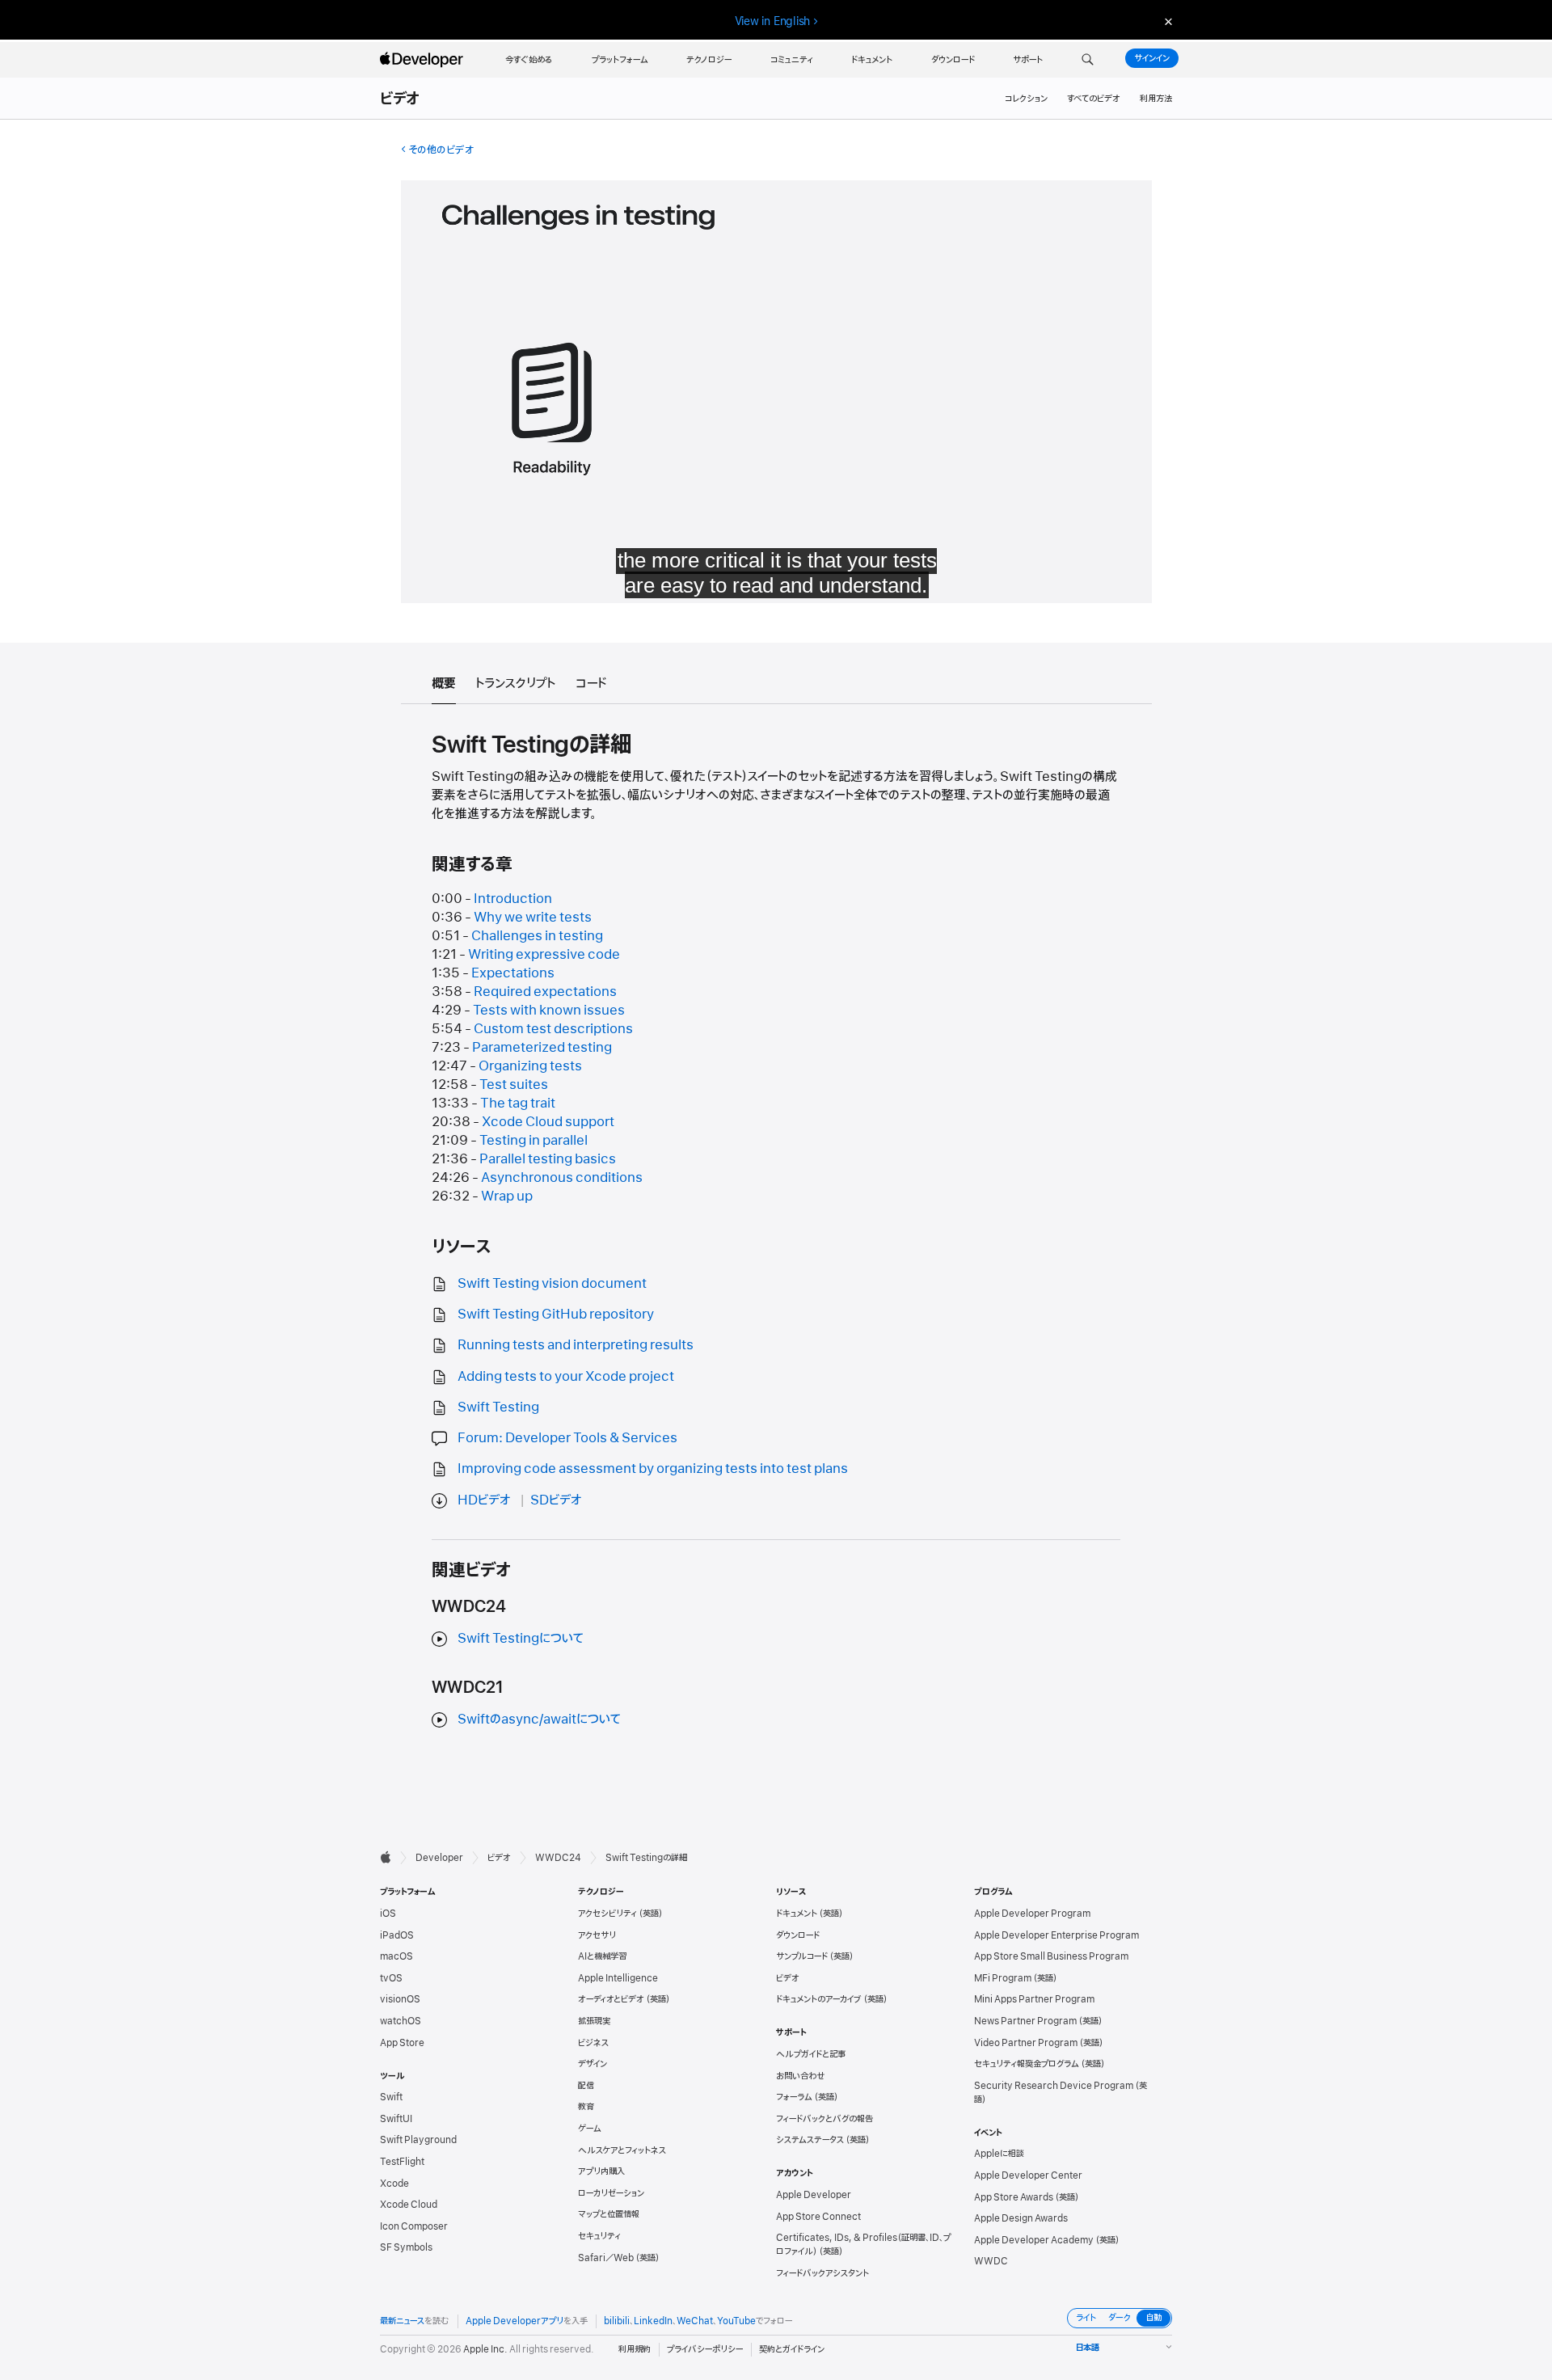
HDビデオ (484, 1500)
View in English (773, 21)
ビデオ (401, 99)
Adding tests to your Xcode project (566, 1377)
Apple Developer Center (1028, 2175)
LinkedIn (653, 2321)
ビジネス (593, 2043)
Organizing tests (530, 1066)
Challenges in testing (537, 936)
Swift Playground (418, 2140)
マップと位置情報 (609, 2214)
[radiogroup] (1120, 2318)
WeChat (695, 2321)
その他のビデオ (441, 150)
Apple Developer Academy (1034, 2240)
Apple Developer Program (1032, 1914)
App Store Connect (818, 2217)
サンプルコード (802, 1956)
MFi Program (1003, 1978)
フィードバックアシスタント (822, 2273)
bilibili (617, 2321)
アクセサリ (597, 1935)
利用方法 (1156, 99)
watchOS (401, 2021)
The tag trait (518, 1103)
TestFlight (402, 2162)
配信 (586, 2086)
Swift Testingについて (521, 1639)
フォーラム (794, 2097)
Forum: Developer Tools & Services (567, 1438)
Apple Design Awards (1021, 2218)
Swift (391, 2097)
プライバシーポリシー (705, 2349)
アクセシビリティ (607, 1914)
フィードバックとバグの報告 (824, 2119)
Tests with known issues (549, 1011)
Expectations (513, 973)
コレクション (1026, 99)
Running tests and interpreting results (576, 1345)
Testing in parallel (533, 1141)
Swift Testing (498, 1407)
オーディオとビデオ (611, 1999)
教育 (586, 2107)
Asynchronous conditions (562, 1178)
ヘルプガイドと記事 (811, 2054)
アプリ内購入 (601, 2171)
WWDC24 (558, 1858)
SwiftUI (396, 2119)
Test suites (514, 1085)
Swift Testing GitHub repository (556, 1314)
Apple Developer (814, 2195)
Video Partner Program (1026, 2043)
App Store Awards (1014, 2197)
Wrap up (507, 1196)
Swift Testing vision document (552, 1284)
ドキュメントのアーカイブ (819, 1999)
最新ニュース (402, 2321)
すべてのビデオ (1094, 99)
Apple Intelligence (618, 1978)
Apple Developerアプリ (515, 2321)
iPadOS (397, 1935)
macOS (396, 1956)
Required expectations (545, 992)
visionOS (400, 1999)
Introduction (513, 899)
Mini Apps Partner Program (1034, 1999)
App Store (402, 2043)
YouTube (736, 2321)
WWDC (991, 2261)
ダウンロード (798, 1935)
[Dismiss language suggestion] (1166, 21)
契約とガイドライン (792, 2349)
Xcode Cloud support (548, 1122)
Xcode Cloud (409, 2205)
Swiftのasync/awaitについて (539, 1720)
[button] (1088, 60)
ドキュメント (797, 1914)
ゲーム (590, 2129)
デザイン (593, 2064)
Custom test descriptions (553, 1029)
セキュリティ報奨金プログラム (1027, 2064)
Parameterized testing (542, 1048)
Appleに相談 (999, 2154)
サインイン (1152, 58)
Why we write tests (533, 918)
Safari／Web (606, 2258)
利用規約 (635, 2349)
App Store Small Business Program (1051, 1956)
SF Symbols (406, 2247)
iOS (388, 1914)
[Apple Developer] (424, 60)
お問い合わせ (801, 2076)
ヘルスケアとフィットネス (622, 2150)
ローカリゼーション (611, 2193)
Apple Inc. (485, 2349)
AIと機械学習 (602, 1956)
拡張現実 (594, 2021)
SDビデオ (556, 1500)
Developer (439, 1858)
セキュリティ (599, 2236)
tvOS (391, 1978)
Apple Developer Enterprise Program (1056, 1935)
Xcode (394, 2184)
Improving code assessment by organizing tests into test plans (653, 1469)
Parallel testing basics (548, 1159)
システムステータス (810, 2140)
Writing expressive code (544, 955)
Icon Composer (414, 2226)
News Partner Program (1025, 2021)
